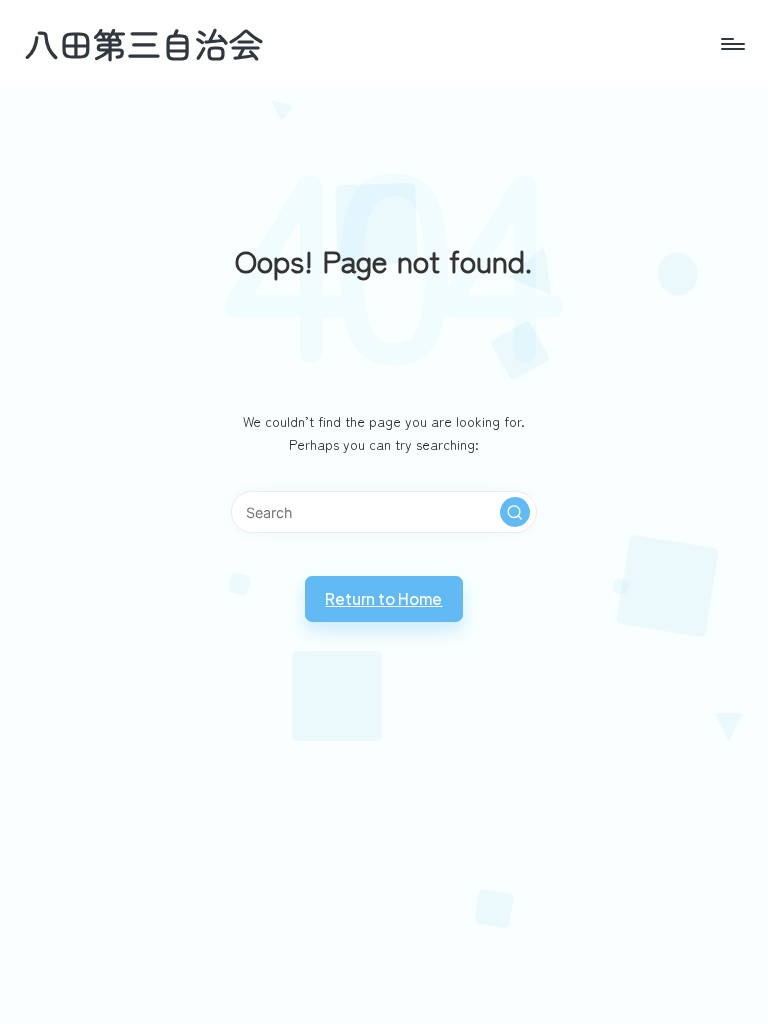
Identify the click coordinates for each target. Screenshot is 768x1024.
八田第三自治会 (144, 43)
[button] (515, 512)
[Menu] (731, 44)
